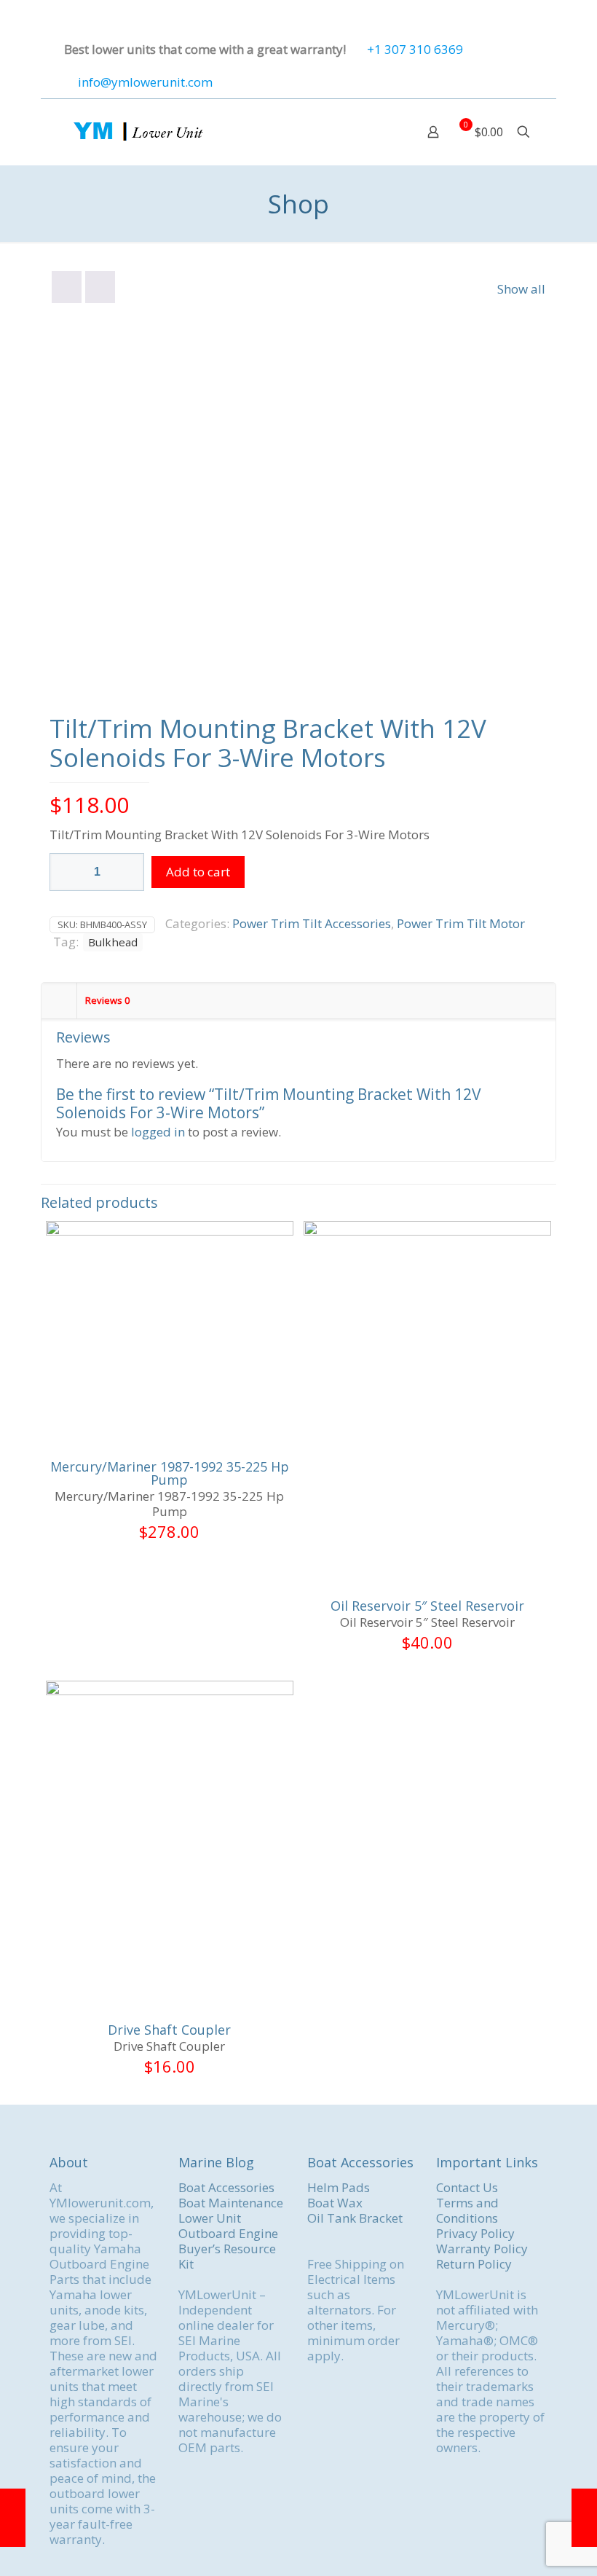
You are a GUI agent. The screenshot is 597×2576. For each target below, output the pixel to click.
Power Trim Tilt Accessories (312, 923)
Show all (521, 289)
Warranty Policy (482, 2249)
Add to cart (198, 872)
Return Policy (474, 2264)
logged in (158, 1132)
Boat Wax (335, 2203)
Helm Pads (339, 2187)
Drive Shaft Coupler (169, 2030)
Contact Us (467, 2187)
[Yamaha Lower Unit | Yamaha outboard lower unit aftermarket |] (137, 132)
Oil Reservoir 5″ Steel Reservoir (427, 1606)
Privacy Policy (475, 2233)
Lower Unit (210, 2218)
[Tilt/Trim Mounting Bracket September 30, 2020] (13, 2518)
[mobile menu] (382, 132)
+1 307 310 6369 (415, 49)
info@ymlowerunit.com (145, 82)
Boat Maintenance (231, 2203)
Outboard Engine (228, 2233)
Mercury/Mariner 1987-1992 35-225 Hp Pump (170, 1473)
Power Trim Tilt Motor (461, 923)
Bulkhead (113, 942)
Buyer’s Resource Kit (227, 2256)
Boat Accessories (226, 2187)
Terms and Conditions (467, 2210)
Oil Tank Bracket (355, 2218)
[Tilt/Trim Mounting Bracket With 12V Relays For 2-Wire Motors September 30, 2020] (584, 2518)
